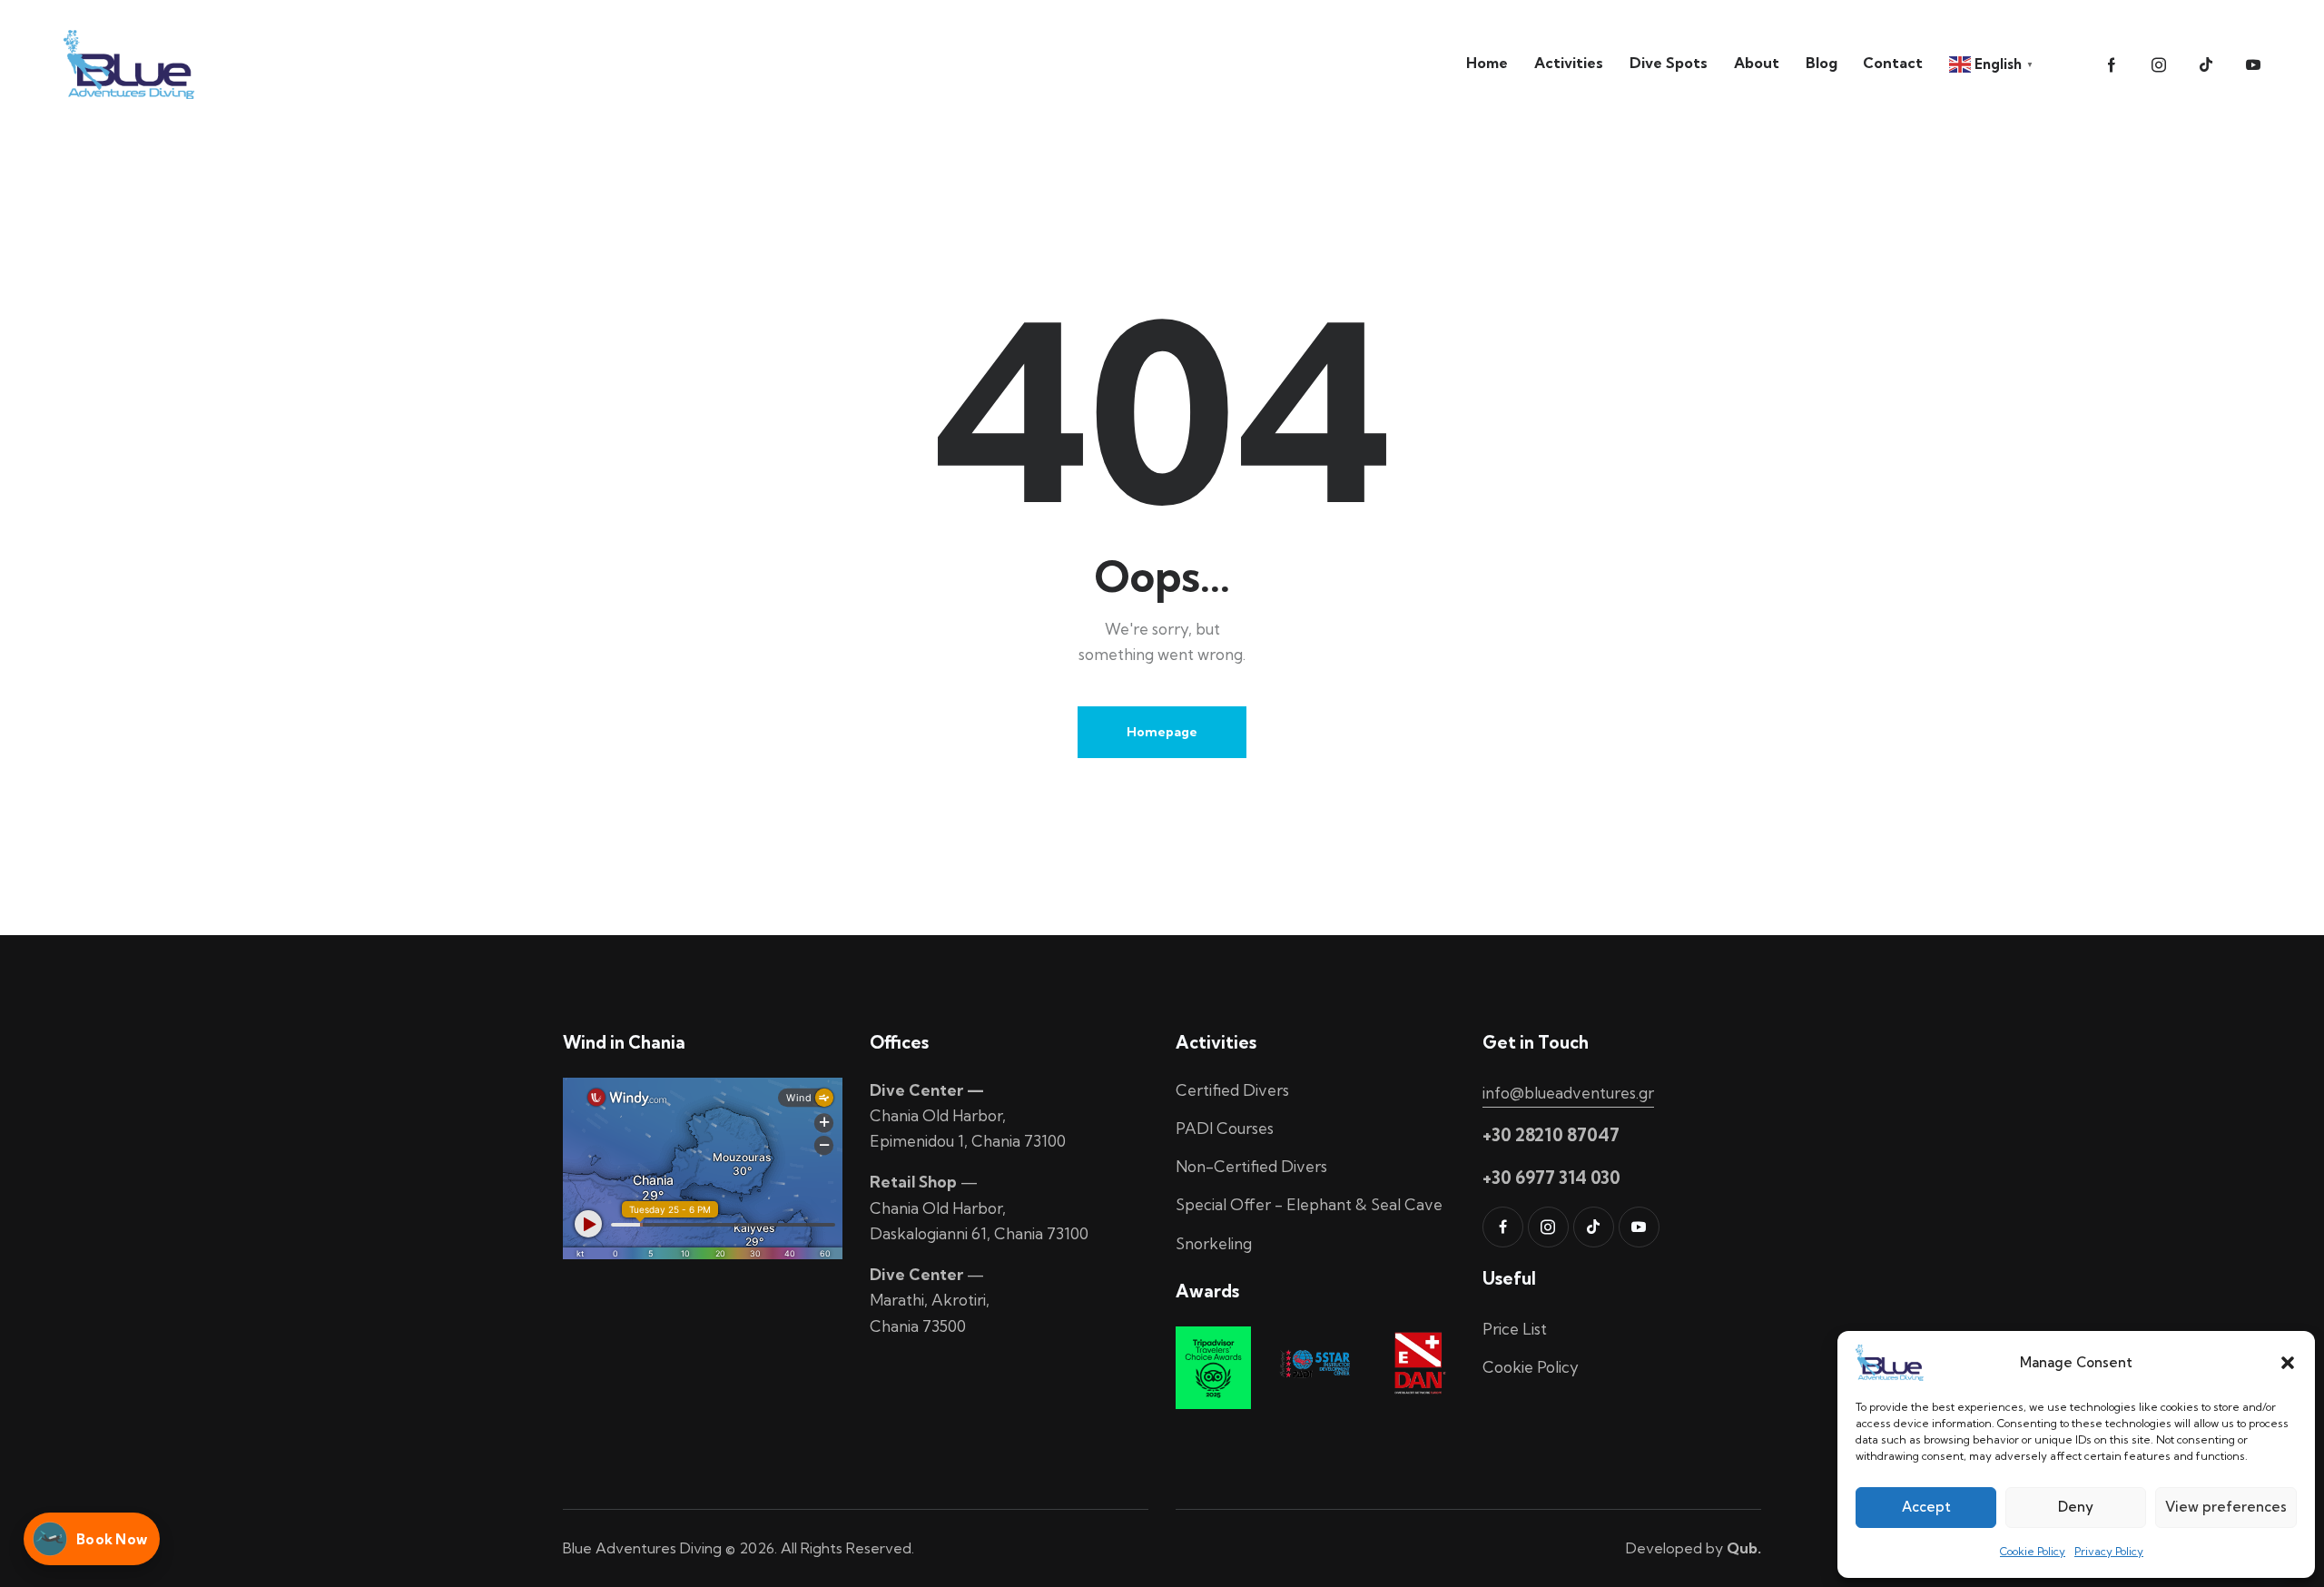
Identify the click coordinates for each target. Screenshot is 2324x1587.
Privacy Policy (2109, 1551)
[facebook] (1503, 1227)
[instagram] (2159, 65)
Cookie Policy (2033, 1551)
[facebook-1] (2112, 65)
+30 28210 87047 (1551, 1135)
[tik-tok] (2206, 65)
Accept (1926, 1507)
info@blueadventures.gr (1568, 1093)
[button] (2288, 1363)
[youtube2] (2253, 65)
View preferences (2226, 1507)
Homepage (1162, 732)
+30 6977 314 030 (1551, 1178)
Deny (2076, 1507)
